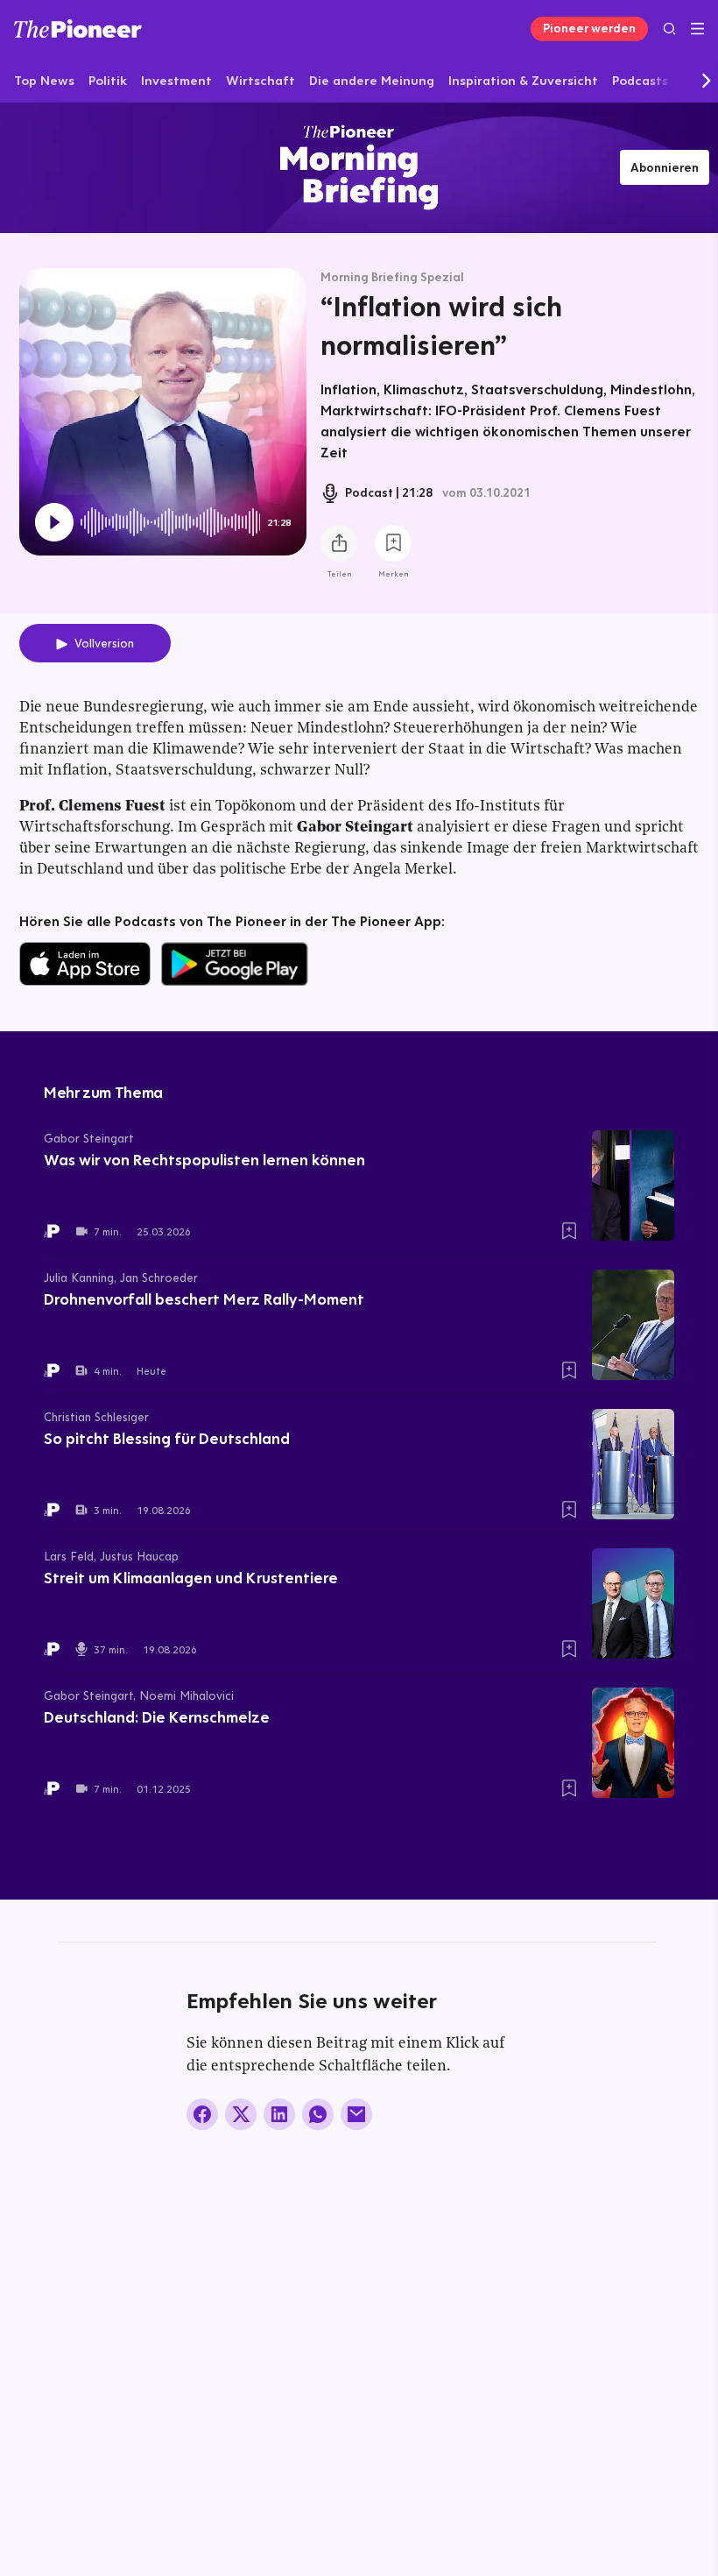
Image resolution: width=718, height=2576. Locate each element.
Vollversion (104, 643)
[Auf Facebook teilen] (202, 2114)
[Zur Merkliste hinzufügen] (393, 543)
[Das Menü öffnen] (697, 29)
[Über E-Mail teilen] (356, 2114)
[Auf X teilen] (241, 2114)
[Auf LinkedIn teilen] (279, 2114)
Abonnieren (665, 167)
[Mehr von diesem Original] (359, 167)
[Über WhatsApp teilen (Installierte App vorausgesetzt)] (318, 2114)
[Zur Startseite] (78, 28)
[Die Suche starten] (669, 28)
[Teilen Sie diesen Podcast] (339, 543)
